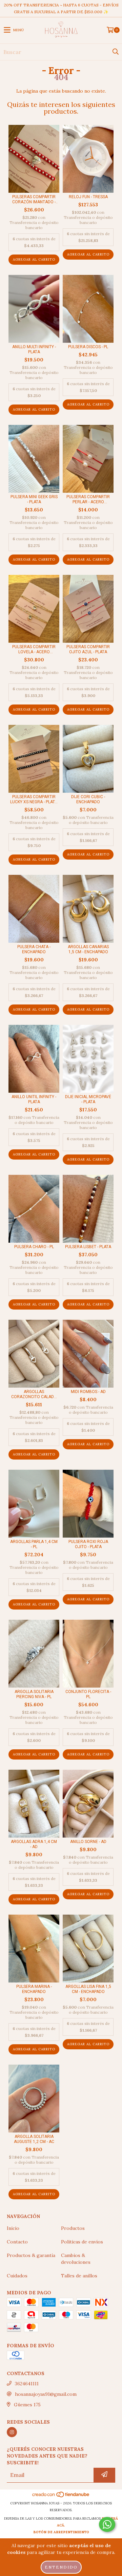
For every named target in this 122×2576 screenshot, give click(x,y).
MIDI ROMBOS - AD (88, 1392)
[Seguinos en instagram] (12, 2432)
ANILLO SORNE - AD (88, 1842)
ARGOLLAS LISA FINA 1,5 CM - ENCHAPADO (88, 1989)
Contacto (17, 2242)
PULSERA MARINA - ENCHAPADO (34, 1989)
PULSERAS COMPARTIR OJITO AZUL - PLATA (88, 649)
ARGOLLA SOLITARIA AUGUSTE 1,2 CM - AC (34, 2139)
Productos (73, 2228)
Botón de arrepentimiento (61, 2532)
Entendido (61, 2567)
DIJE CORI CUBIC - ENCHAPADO (88, 799)
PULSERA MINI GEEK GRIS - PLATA (34, 499)
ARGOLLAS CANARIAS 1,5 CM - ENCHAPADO (88, 949)
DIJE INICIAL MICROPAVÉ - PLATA (88, 1099)
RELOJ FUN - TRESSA (88, 197)
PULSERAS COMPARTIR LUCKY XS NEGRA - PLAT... (34, 799)
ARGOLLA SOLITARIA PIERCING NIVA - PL (34, 1694)
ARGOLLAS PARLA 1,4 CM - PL (34, 1544)
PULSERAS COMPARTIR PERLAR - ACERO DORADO (88, 500)
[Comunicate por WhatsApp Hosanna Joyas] (107, 2524)
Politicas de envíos (82, 2242)
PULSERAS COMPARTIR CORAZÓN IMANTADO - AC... (34, 200)
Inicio (13, 2228)
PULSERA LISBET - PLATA (88, 1247)
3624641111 (27, 2384)
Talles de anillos (79, 2276)
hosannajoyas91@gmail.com (46, 2394)
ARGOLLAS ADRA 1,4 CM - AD (34, 1844)
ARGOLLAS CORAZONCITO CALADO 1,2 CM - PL (34, 1394)
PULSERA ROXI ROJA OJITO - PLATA (88, 1544)
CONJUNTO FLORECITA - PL (88, 1694)
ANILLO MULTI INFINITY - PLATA (34, 349)
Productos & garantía (31, 2255)
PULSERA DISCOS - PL (88, 347)
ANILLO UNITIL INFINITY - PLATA (34, 1099)
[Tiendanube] (61, 2496)
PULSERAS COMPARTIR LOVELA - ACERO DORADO (34, 650)
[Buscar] (115, 52)
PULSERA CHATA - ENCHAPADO (34, 949)
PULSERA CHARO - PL (34, 1247)
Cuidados (17, 2276)
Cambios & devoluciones (76, 2259)
